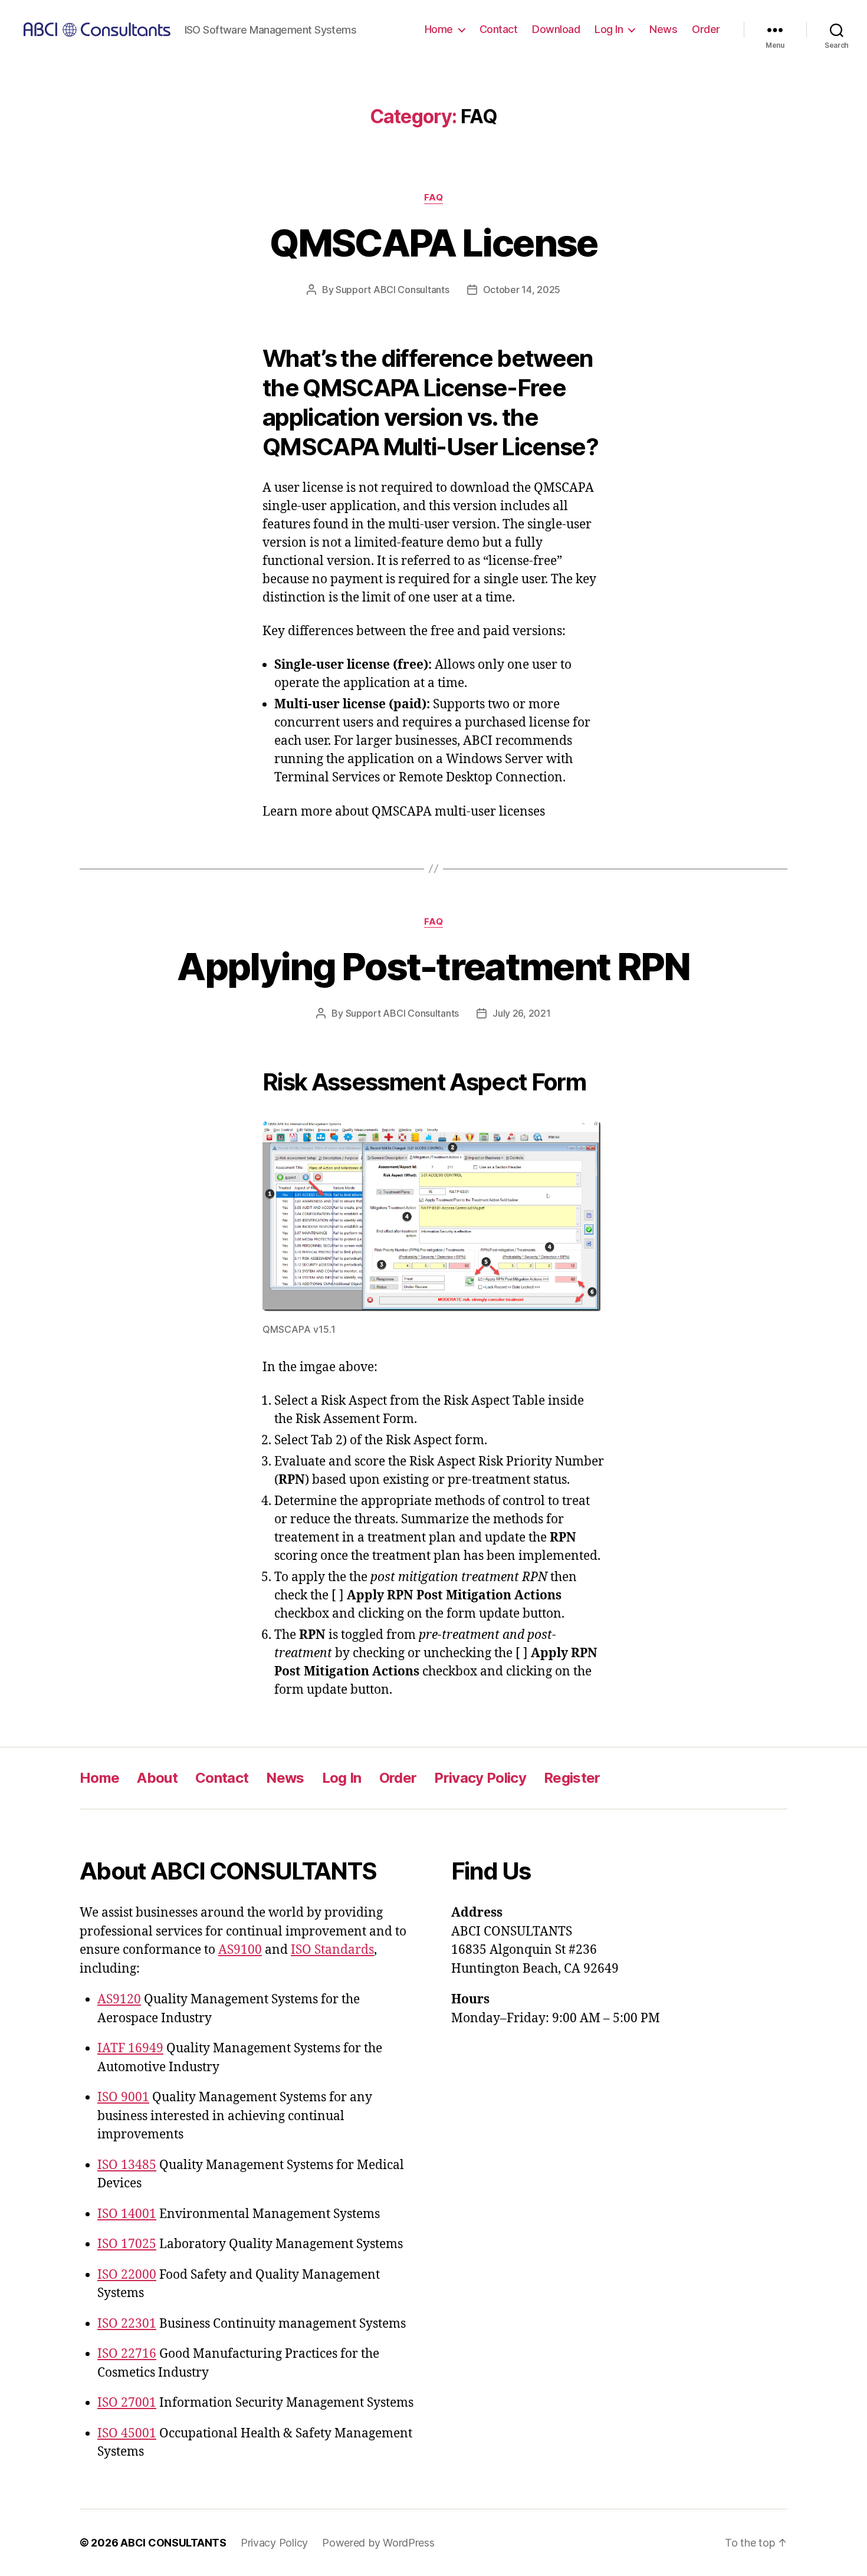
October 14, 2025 (522, 290)
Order (706, 29)
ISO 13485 (127, 2165)
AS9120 (119, 2000)
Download (556, 29)
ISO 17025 (127, 2244)
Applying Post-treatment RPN (433, 966)
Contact (499, 29)
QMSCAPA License (433, 243)
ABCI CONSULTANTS (173, 2543)
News (663, 29)
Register (572, 1778)
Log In (609, 29)
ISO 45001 (127, 2434)
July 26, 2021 (522, 1013)
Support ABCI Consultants (393, 290)
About (157, 1778)
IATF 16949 (130, 2048)
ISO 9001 (123, 2097)
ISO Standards (332, 1950)
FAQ (434, 198)
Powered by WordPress (378, 2543)
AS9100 (240, 1950)
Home (439, 29)
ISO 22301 (127, 2324)
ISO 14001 (127, 2214)
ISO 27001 (127, 2403)
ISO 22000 (127, 2275)
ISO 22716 (127, 2354)
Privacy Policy (480, 1778)
